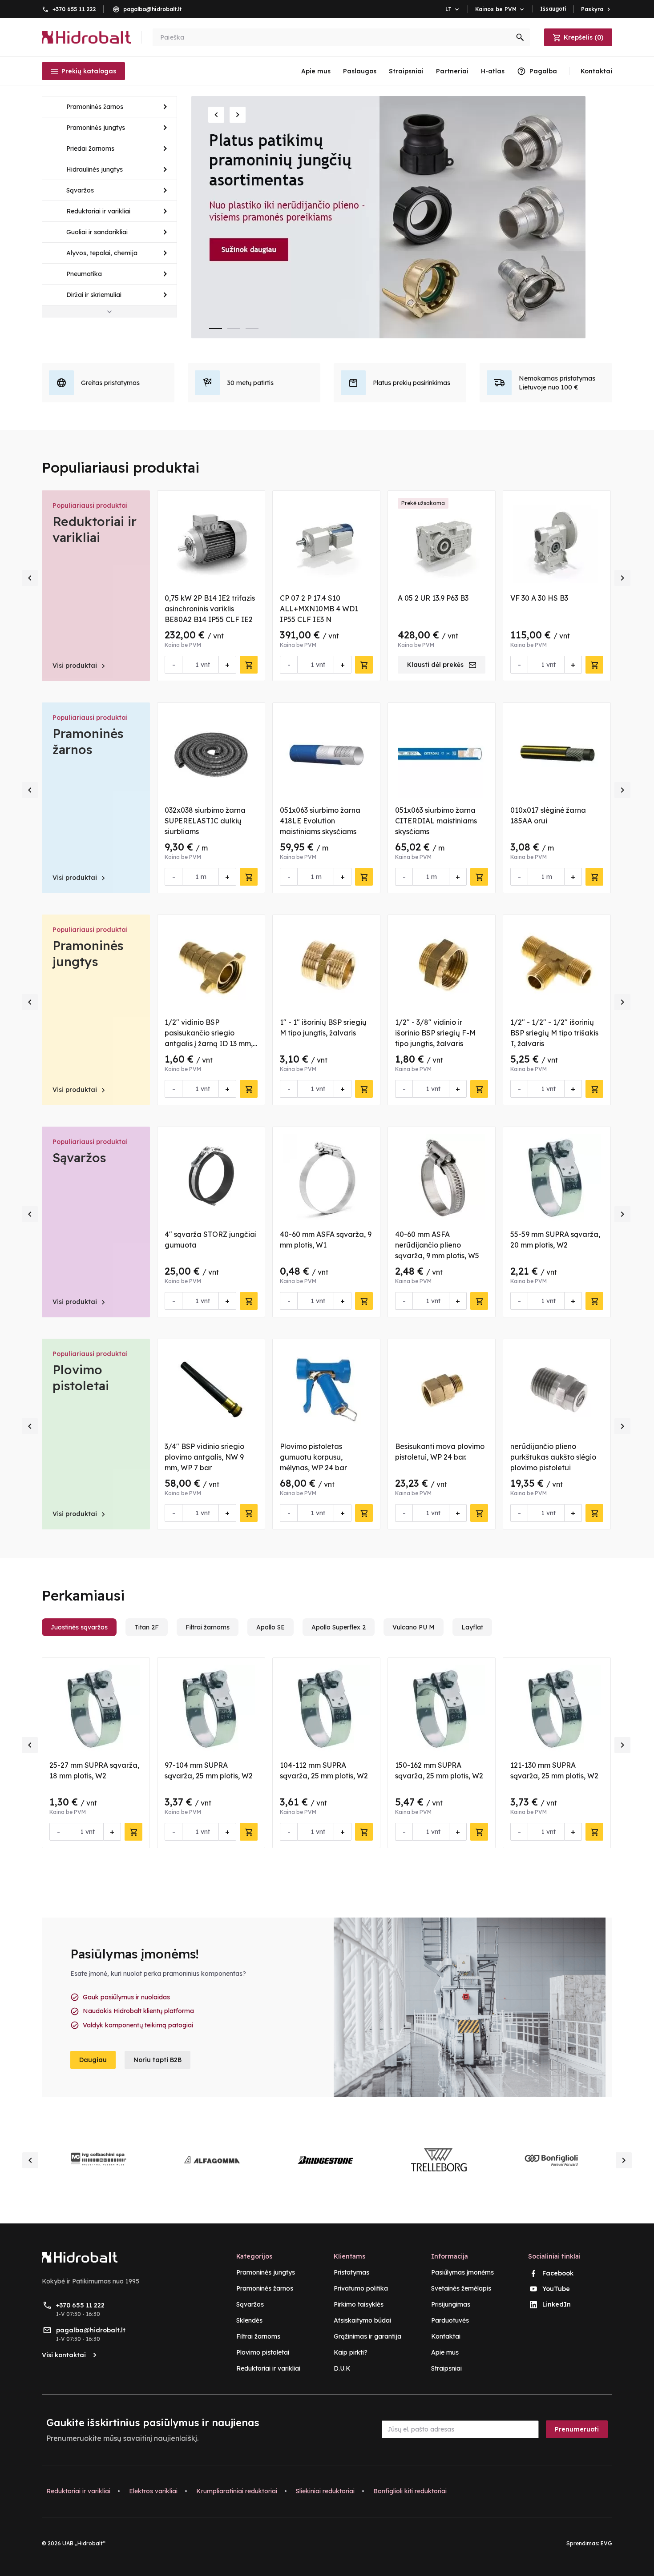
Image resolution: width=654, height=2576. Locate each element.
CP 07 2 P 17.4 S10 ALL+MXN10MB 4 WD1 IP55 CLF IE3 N (319, 609)
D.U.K (342, 2368)
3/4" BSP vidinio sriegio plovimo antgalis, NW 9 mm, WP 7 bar (204, 1457)
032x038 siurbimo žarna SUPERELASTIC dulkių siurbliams (205, 821)
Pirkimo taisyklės (359, 2304)
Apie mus (316, 71)
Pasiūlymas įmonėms (462, 2272)
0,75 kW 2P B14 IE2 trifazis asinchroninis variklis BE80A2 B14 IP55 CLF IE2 (210, 609)
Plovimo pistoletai (81, 1378)
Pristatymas (351, 2272)
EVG (606, 2543)
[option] (402, 217)
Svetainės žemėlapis (461, 2288)
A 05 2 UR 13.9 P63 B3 (433, 598)
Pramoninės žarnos (88, 741)
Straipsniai (406, 71)
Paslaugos (360, 71)
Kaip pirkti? (351, 2352)
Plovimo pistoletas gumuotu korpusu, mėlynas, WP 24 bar (313, 1457)
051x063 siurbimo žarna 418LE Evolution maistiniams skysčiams (320, 821)
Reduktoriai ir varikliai (95, 529)
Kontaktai (446, 2336)
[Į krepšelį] (249, 665)
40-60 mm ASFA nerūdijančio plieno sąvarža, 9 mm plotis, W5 (437, 1245)
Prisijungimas (451, 2304)
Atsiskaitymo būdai (362, 2320)
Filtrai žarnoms (258, 2336)
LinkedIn (557, 2304)
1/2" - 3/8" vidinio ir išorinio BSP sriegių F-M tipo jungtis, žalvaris (435, 1033)
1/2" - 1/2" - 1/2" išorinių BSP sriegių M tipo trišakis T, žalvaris (554, 1033)
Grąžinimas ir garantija (367, 2336)
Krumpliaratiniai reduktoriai (237, 2491)
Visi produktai (80, 666)
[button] (216, 115)
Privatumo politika (361, 2288)
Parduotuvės (450, 2320)
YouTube (556, 2289)
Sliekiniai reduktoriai (325, 2491)
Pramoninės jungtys (88, 953)
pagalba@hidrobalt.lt (152, 9)
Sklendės (249, 2320)
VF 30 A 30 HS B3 (539, 598)
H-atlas (493, 71)
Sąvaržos (79, 1158)
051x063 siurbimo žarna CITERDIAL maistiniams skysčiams (436, 821)
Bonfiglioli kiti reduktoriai (410, 2491)
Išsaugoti (553, 9)
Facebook (558, 2273)
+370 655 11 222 (74, 9)
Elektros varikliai (153, 2491)
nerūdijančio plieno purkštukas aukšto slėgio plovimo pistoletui (553, 1457)
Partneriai (452, 71)
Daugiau (93, 2060)
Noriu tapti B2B (157, 2060)
